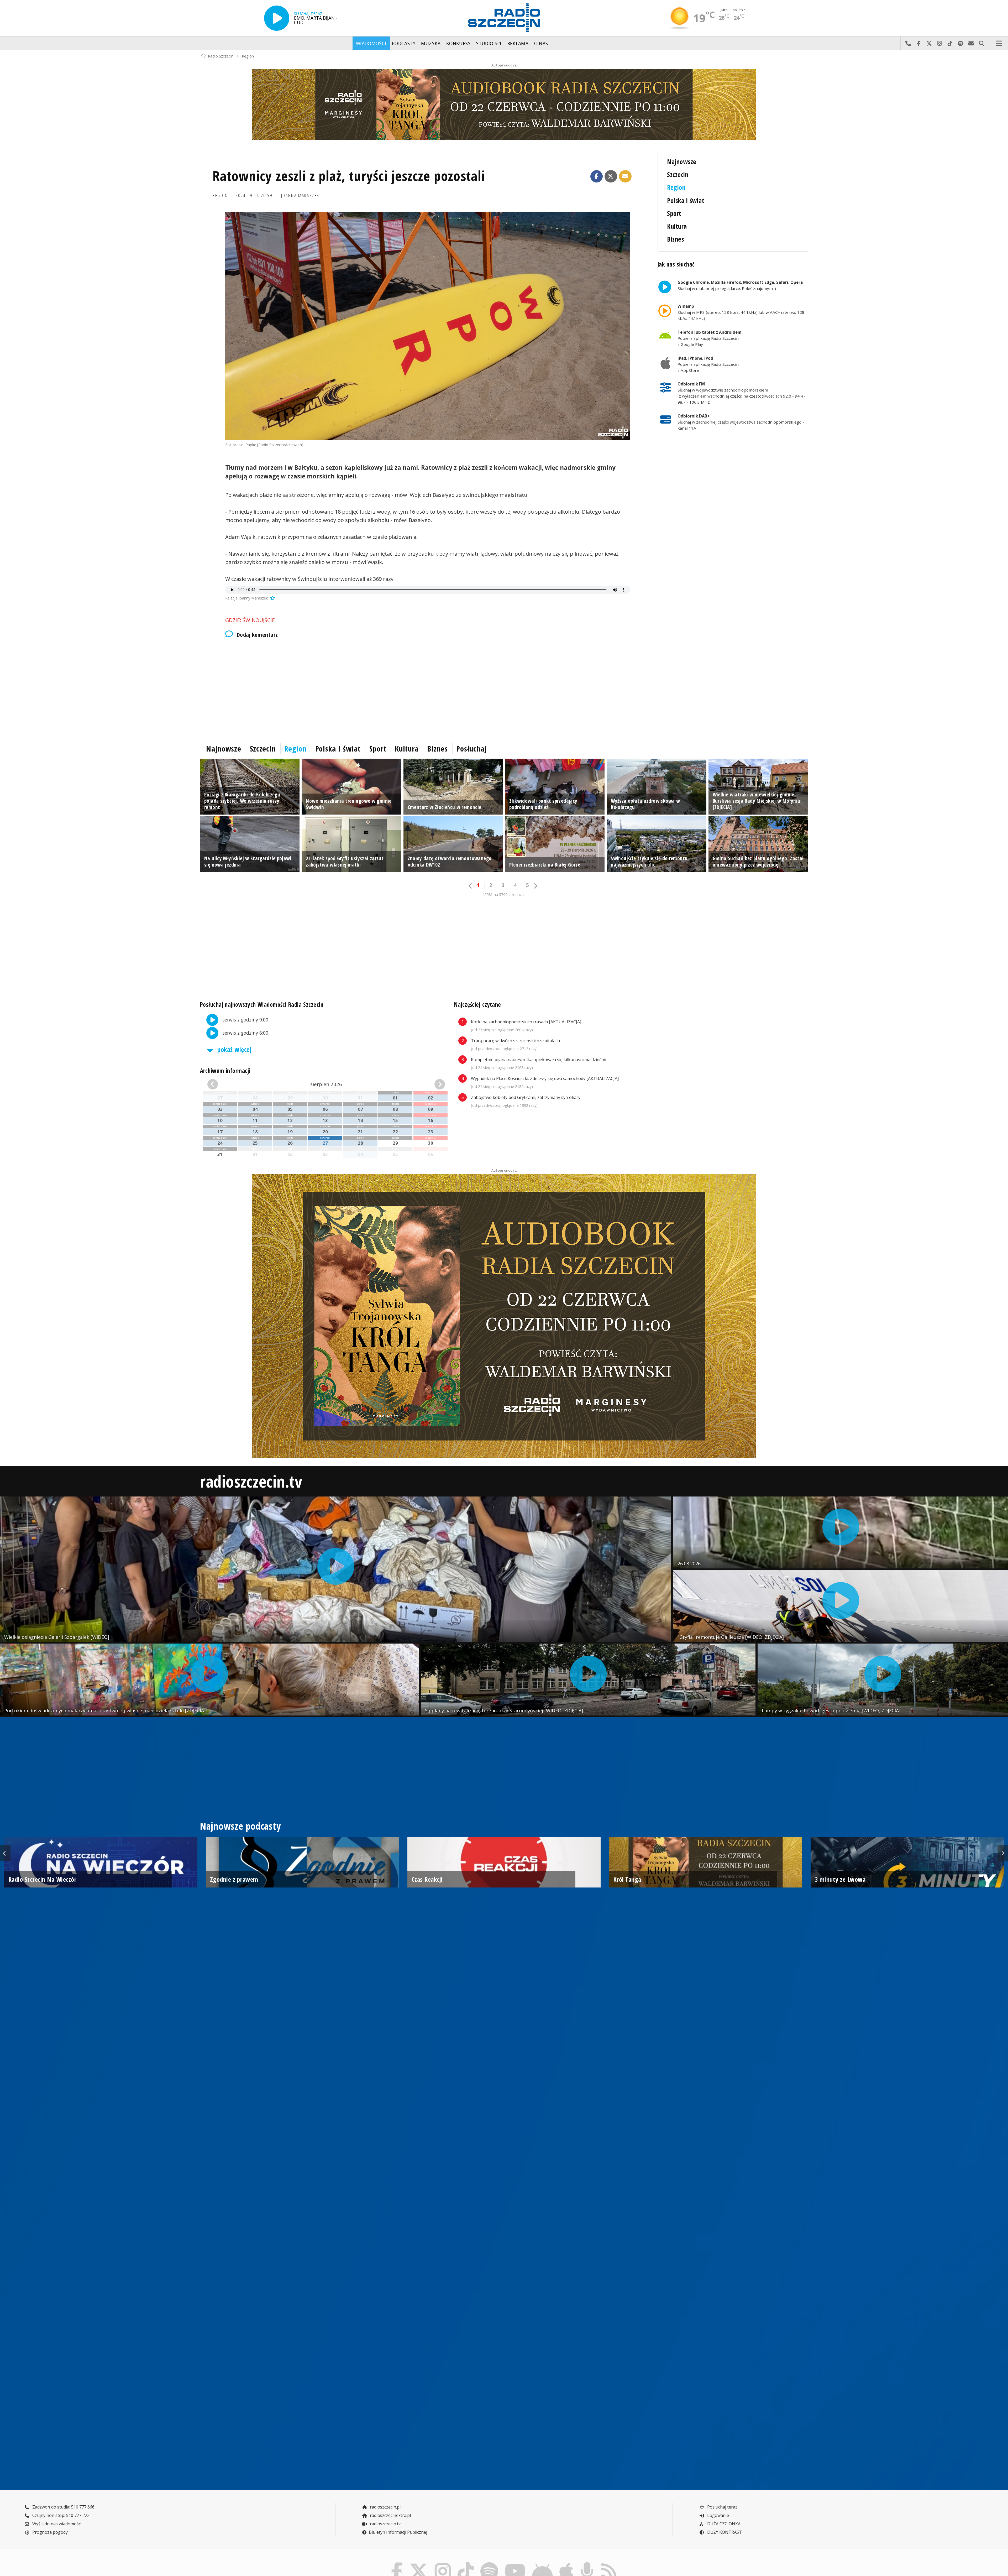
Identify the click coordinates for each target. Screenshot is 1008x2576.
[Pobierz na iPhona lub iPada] (566, 2563)
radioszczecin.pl (385, 2507)
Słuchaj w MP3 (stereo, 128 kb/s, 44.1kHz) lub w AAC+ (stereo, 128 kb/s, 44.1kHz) (741, 312)
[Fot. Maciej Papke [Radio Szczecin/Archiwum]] (428, 326)
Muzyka (431, 43)
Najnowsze (682, 162)
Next (1003, 1853)
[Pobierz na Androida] (543, 2563)
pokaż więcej (234, 1049)
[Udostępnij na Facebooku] (597, 176)
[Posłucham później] (272, 598)
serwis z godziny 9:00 (245, 1019)
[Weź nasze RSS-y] (609, 2563)
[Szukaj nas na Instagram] (443, 2563)
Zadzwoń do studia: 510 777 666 (63, 2507)
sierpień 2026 (326, 1084)
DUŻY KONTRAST (724, 2532)
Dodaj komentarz (257, 635)
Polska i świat (686, 200)
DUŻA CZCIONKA (723, 2524)
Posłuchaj (471, 749)
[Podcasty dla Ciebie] (587, 2563)
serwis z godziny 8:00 (245, 1033)
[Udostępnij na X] (611, 176)
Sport (674, 213)
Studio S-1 (489, 43)
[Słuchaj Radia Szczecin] (277, 18)
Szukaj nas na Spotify (960, 43)
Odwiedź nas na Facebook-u (918, 43)
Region (248, 56)
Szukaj (981, 43)
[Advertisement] (358, 689)
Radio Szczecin (221, 56)
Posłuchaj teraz (722, 2507)
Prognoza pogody (49, 2532)
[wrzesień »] (426, 1084)
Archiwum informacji (225, 1071)
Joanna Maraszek (300, 195)
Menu (999, 43)
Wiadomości (371, 43)
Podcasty (404, 43)
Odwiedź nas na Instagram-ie (939, 43)
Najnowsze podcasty (240, 1826)
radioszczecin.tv (251, 1481)
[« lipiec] (226, 1084)
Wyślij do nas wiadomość (971, 43)
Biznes (676, 239)
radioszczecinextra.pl (390, 2515)
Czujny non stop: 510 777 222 (60, 2515)
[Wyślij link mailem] (625, 176)
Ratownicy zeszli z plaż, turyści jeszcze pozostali (349, 176)
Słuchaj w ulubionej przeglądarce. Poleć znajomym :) (740, 285)
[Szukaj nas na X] (419, 2563)
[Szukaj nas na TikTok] (466, 2563)
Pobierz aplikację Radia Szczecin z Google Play (709, 338)
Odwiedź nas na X (929, 43)
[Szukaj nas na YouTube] (515, 2563)
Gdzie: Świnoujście (250, 620)
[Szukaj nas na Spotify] (489, 2563)
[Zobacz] (504, 105)
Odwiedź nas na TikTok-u (950, 43)
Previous (5, 1853)
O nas (541, 43)
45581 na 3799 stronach (503, 895)
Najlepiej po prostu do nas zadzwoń (908, 43)
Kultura (677, 226)
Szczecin (678, 174)
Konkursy (458, 43)
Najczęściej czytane (478, 1005)
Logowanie (718, 2515)
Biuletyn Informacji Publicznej (398, 2532)
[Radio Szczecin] (504, 18)
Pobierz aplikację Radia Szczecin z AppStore (708, 364)
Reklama (518, 43)
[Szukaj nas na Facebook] (397, 2563)
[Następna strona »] (535, 886)
